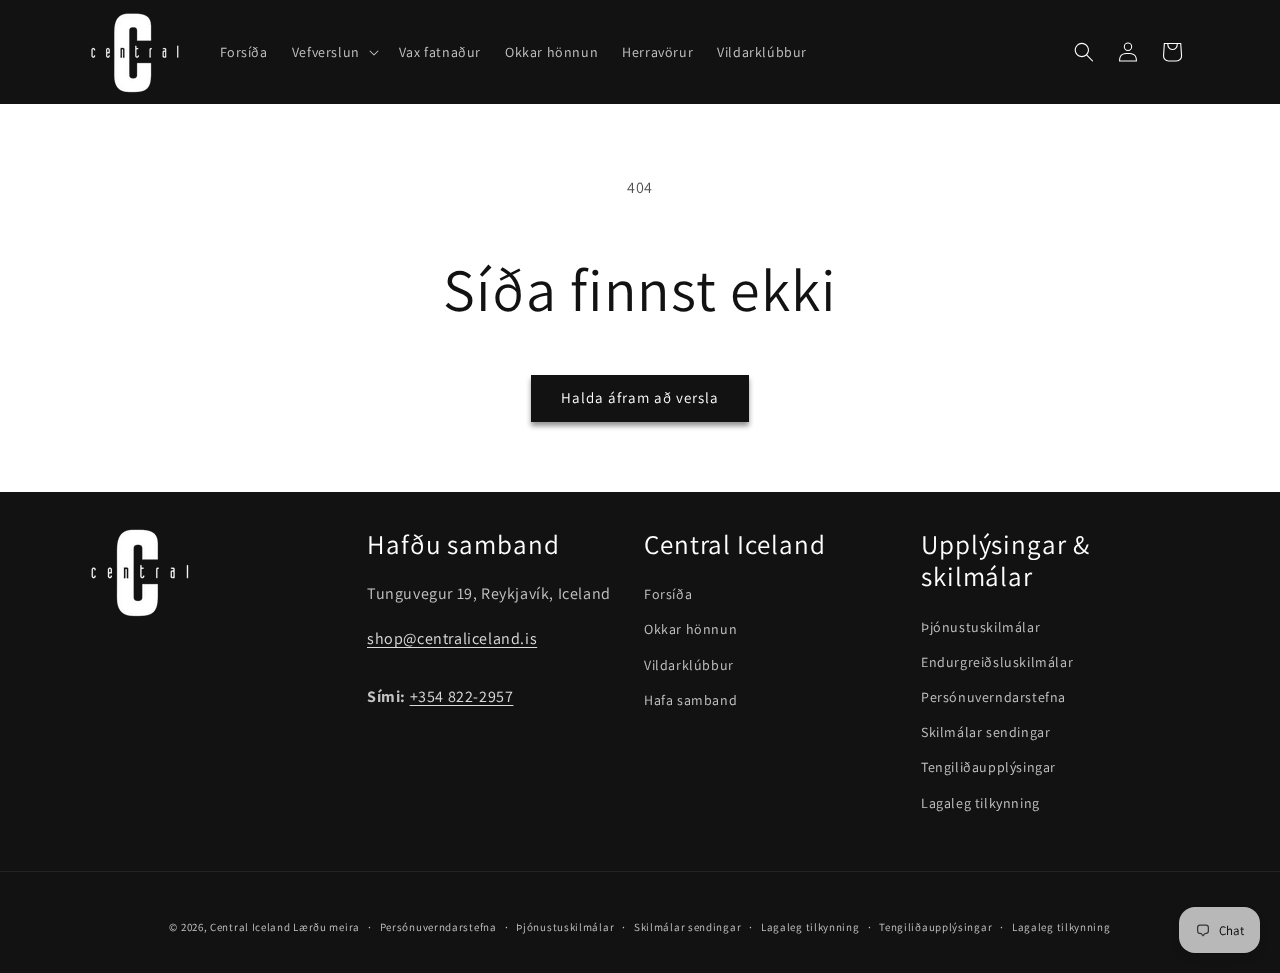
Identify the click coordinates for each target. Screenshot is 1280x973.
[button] (333, 52)
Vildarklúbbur (689, 665)
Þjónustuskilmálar (980, 627)
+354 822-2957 (462, 696)
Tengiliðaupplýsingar (988, 767)
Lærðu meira (326, 927)
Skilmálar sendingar (985, 732)
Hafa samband (690, 700)
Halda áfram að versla (640, 397)
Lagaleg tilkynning (980, 803)
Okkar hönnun (690, 629)
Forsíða (668, 594)
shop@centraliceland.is (452, 638)
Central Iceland (250, 927)
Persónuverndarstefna (993, 697)
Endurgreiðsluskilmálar (997, 662)
